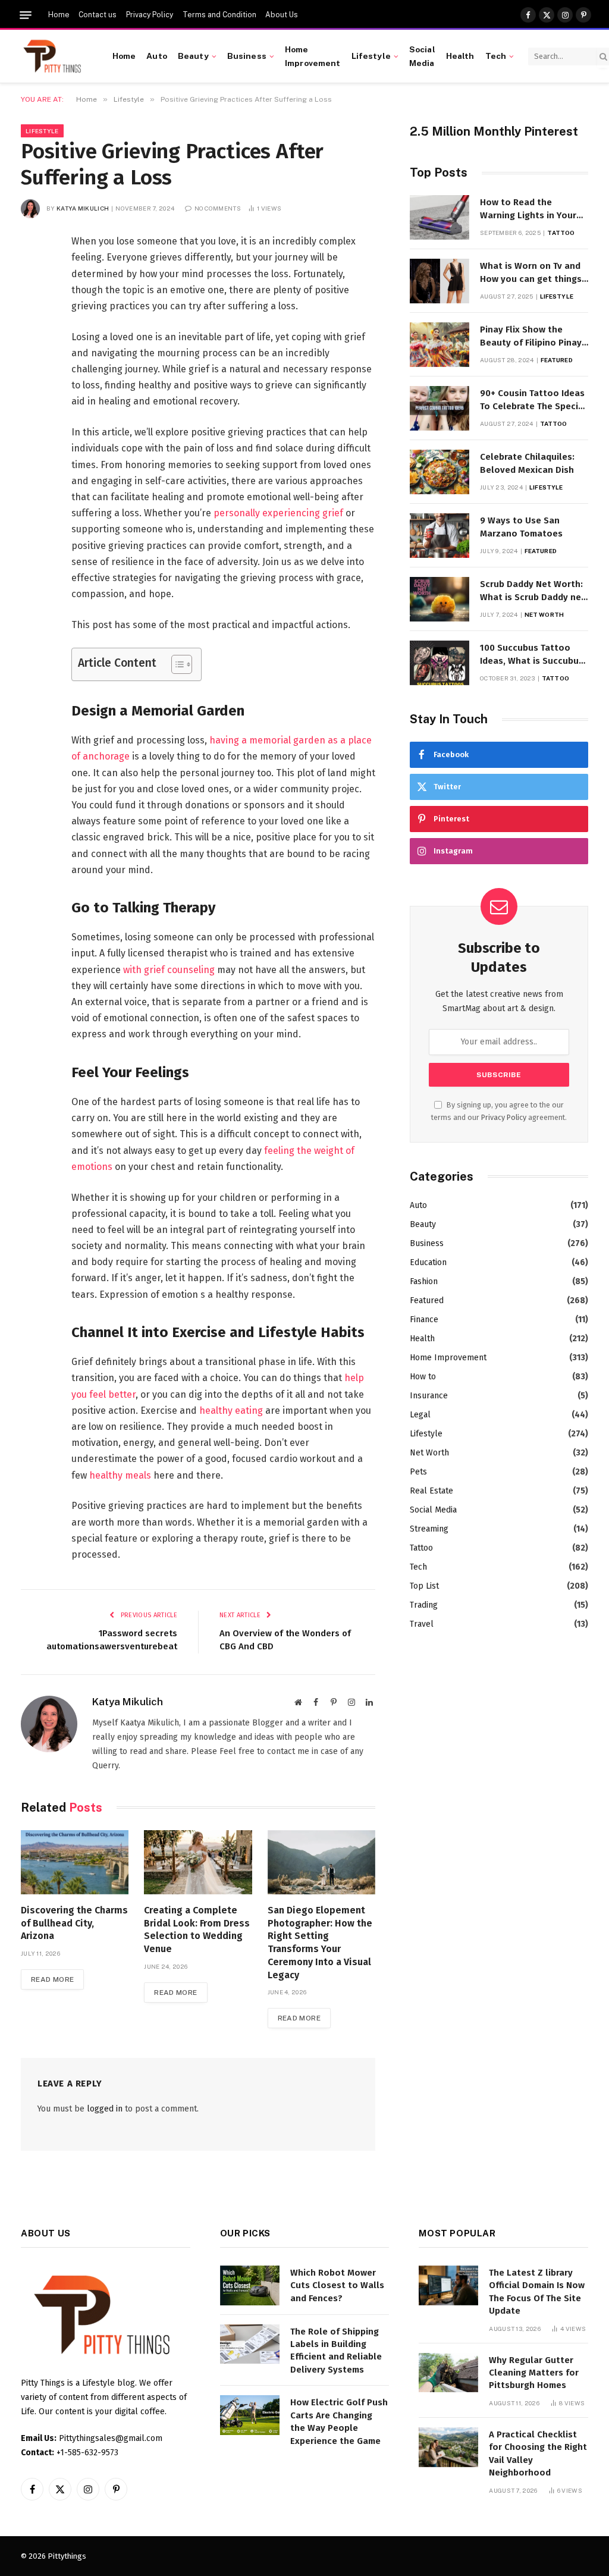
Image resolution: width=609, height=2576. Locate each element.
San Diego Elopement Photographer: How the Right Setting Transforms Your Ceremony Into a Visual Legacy (320, 1943)
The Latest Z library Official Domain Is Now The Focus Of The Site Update (537, 2292)
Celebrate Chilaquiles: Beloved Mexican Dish (527, 463)
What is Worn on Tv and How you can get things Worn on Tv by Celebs (531, 273)
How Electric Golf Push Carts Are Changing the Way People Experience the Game (339, 2421)
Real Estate (431, 1491)
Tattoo (561, 233)
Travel (422, 1624)
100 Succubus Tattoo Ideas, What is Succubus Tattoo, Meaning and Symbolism (532, 655)
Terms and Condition (219, 15)
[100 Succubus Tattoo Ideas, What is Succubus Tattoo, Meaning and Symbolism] (440, 663)
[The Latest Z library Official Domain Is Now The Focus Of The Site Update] (448, 2285)
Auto (157, 56)
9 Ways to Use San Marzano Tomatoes (521, 527)
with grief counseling (169, 970)
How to (423, 1377)
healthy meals (120, 1475)
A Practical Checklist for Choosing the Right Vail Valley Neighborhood (538, 2453)
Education (428, 1262)
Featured (557, 360)
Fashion (424, 1281)
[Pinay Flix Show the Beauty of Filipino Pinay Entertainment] (440, 345)
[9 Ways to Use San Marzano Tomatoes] (440, 536)
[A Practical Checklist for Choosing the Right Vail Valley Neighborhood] (448, 2447)
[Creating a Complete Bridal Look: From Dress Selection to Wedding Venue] (198, 1862)
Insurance (429, 1396)
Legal (420, 1415)
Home (59, 15)
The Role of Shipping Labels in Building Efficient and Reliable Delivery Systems (336, 2351)
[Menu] (26, 15)
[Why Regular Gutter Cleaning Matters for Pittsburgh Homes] (448, 2373)
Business (247, 56)
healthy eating (231, 1411)
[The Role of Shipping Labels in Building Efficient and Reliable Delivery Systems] (250, 2344)
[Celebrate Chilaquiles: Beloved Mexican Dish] (440, 472)
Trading (424, 1605)
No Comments (218, 208)
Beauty (193, 56)
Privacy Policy (150, 15)
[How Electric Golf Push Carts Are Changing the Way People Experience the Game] (250, 2415)
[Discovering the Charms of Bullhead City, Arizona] (75, 1862)
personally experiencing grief (278, 513)
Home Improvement (313, 56)
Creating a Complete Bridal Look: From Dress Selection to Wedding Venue (197, 1929)
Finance (424, 1320)
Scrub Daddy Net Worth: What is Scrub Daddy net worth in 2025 (533, 591)
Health (460, 56)
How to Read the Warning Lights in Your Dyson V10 (528, 209)
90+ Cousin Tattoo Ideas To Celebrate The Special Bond (533, 400)
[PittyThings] (52, 57)
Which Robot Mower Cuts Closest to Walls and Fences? (337, 2285)
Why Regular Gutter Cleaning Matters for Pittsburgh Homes (534, 2373)
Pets (418, 1472)
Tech (496, 56)
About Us (282, 15)
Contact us (98, 15)
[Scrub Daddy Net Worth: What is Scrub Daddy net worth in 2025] (440, 599)
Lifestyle (371, 56)
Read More (52, 1979)
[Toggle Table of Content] (176, 664)
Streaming (429, 1529)
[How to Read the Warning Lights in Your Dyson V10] (440, 217)
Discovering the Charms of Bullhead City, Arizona (74, 1923)
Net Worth (544, 614)
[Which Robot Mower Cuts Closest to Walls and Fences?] (250, 2285)
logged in (105, 2109)
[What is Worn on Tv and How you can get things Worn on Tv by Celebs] (440, 281)
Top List (424, 1586)
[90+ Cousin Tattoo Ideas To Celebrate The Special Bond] (440, 408)
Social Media (422, 56)
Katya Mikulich (83, 208)
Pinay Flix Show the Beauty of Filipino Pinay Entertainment (531, 337)
